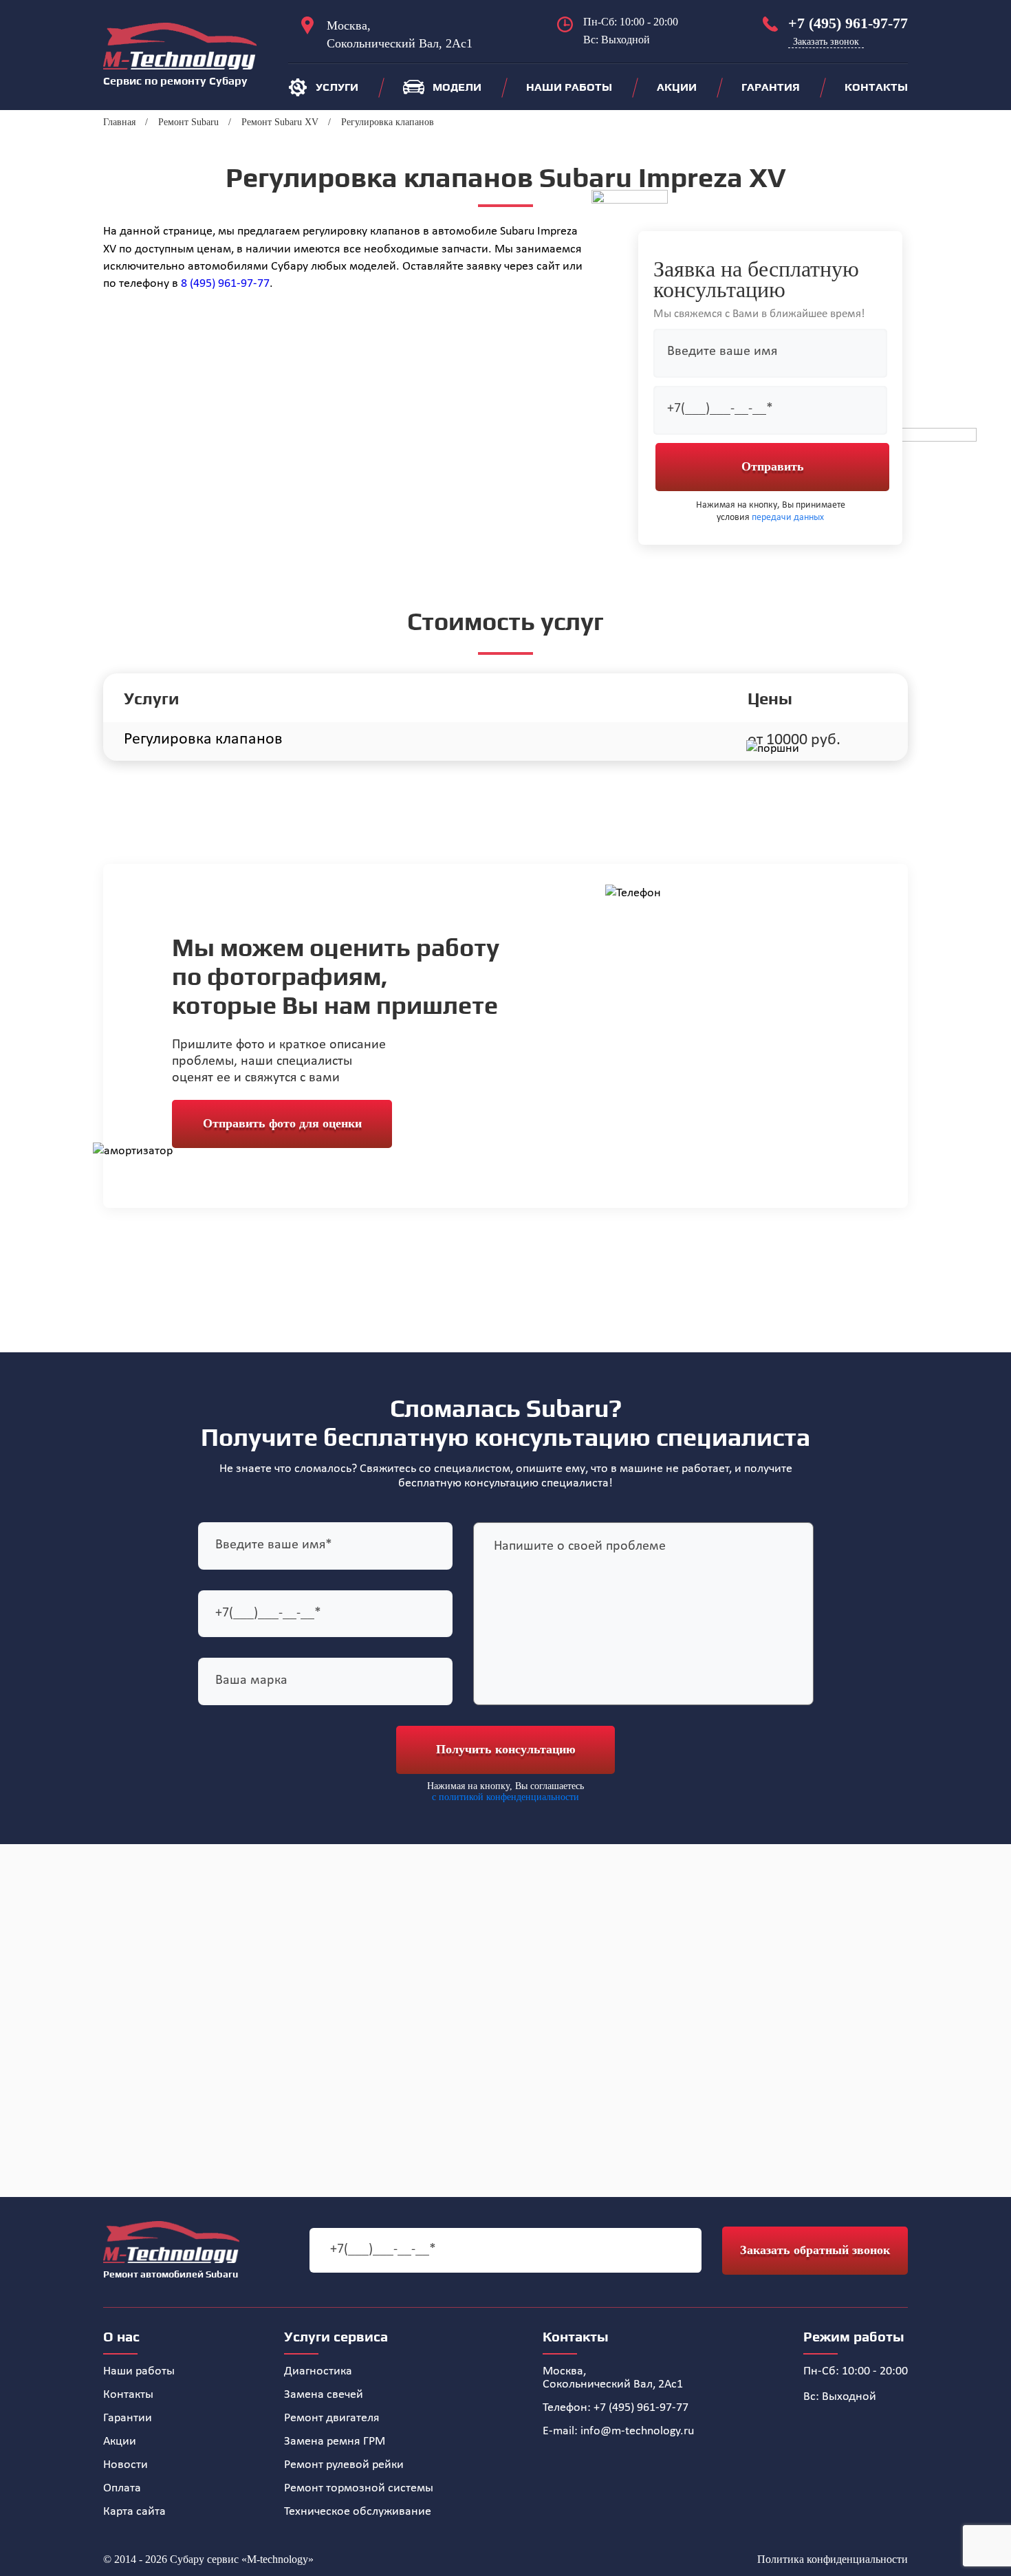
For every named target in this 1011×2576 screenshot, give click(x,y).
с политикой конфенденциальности (505, 1797)
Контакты (876, 87)
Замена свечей (324, 2395)
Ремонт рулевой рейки (344, 2465)
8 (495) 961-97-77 (225, 284)
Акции (677, 87)
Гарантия (771, 87)
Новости (126, 2465)
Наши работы (569, 87)
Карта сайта (134, 2512)
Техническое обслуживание (358, 2512)
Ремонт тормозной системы (359, 2488)
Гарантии (128, 2418)
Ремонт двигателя (332, 2418)
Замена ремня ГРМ (335, 2442)
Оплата (122, 2488)
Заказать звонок (826, 42)
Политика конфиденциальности (833, 2559)
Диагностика (318, 2371)
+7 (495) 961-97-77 (848, 23)
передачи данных (788, 518)
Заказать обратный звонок (815, 2250)
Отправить (773, 466)
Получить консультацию (506, 1749)
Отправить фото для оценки (282, 1123)
